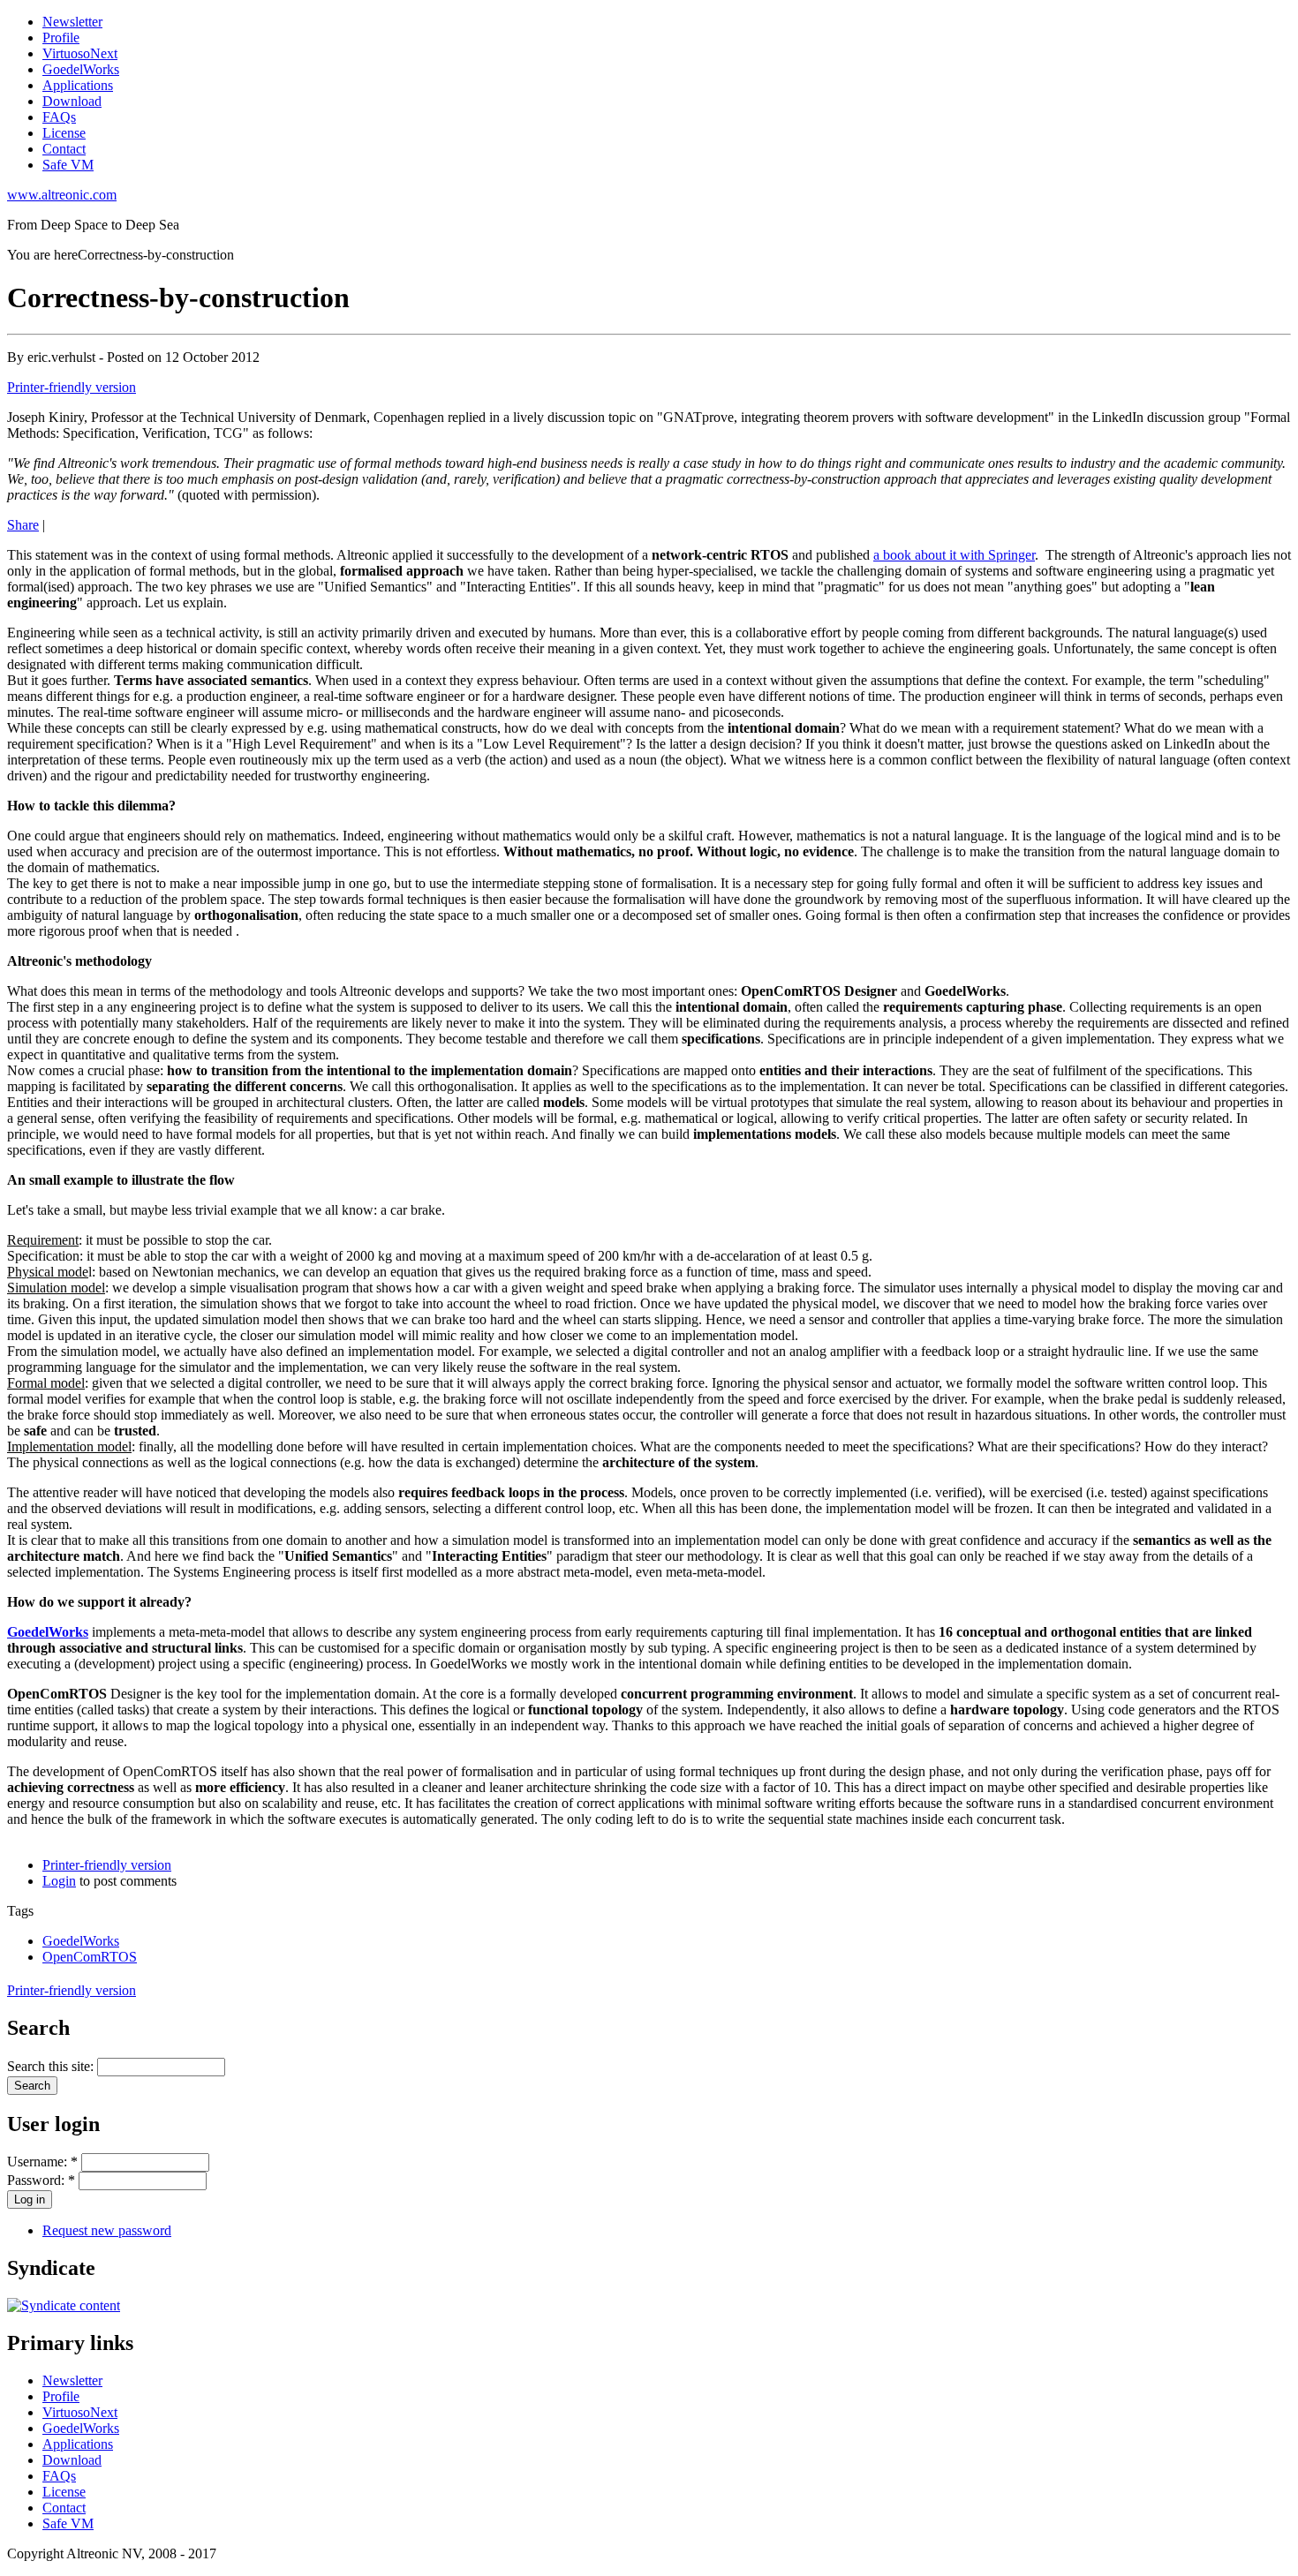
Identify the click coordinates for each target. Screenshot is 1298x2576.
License (64, 133)
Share (23, 525)
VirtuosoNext (80, 53)
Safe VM (68, 165)
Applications (78, 85)
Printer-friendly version (72, 387)
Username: (42, 2162)
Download (72, 101)
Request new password (107, 2230)
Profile (61, 38)
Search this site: (52, 2066)
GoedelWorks (81, 69)
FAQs (59, 117)
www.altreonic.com (62, 195)
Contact (64, 149)
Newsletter (72, 22)
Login (59, 1881)
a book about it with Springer (954, 555)
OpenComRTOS (90, 1957)
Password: (41, 2180)
